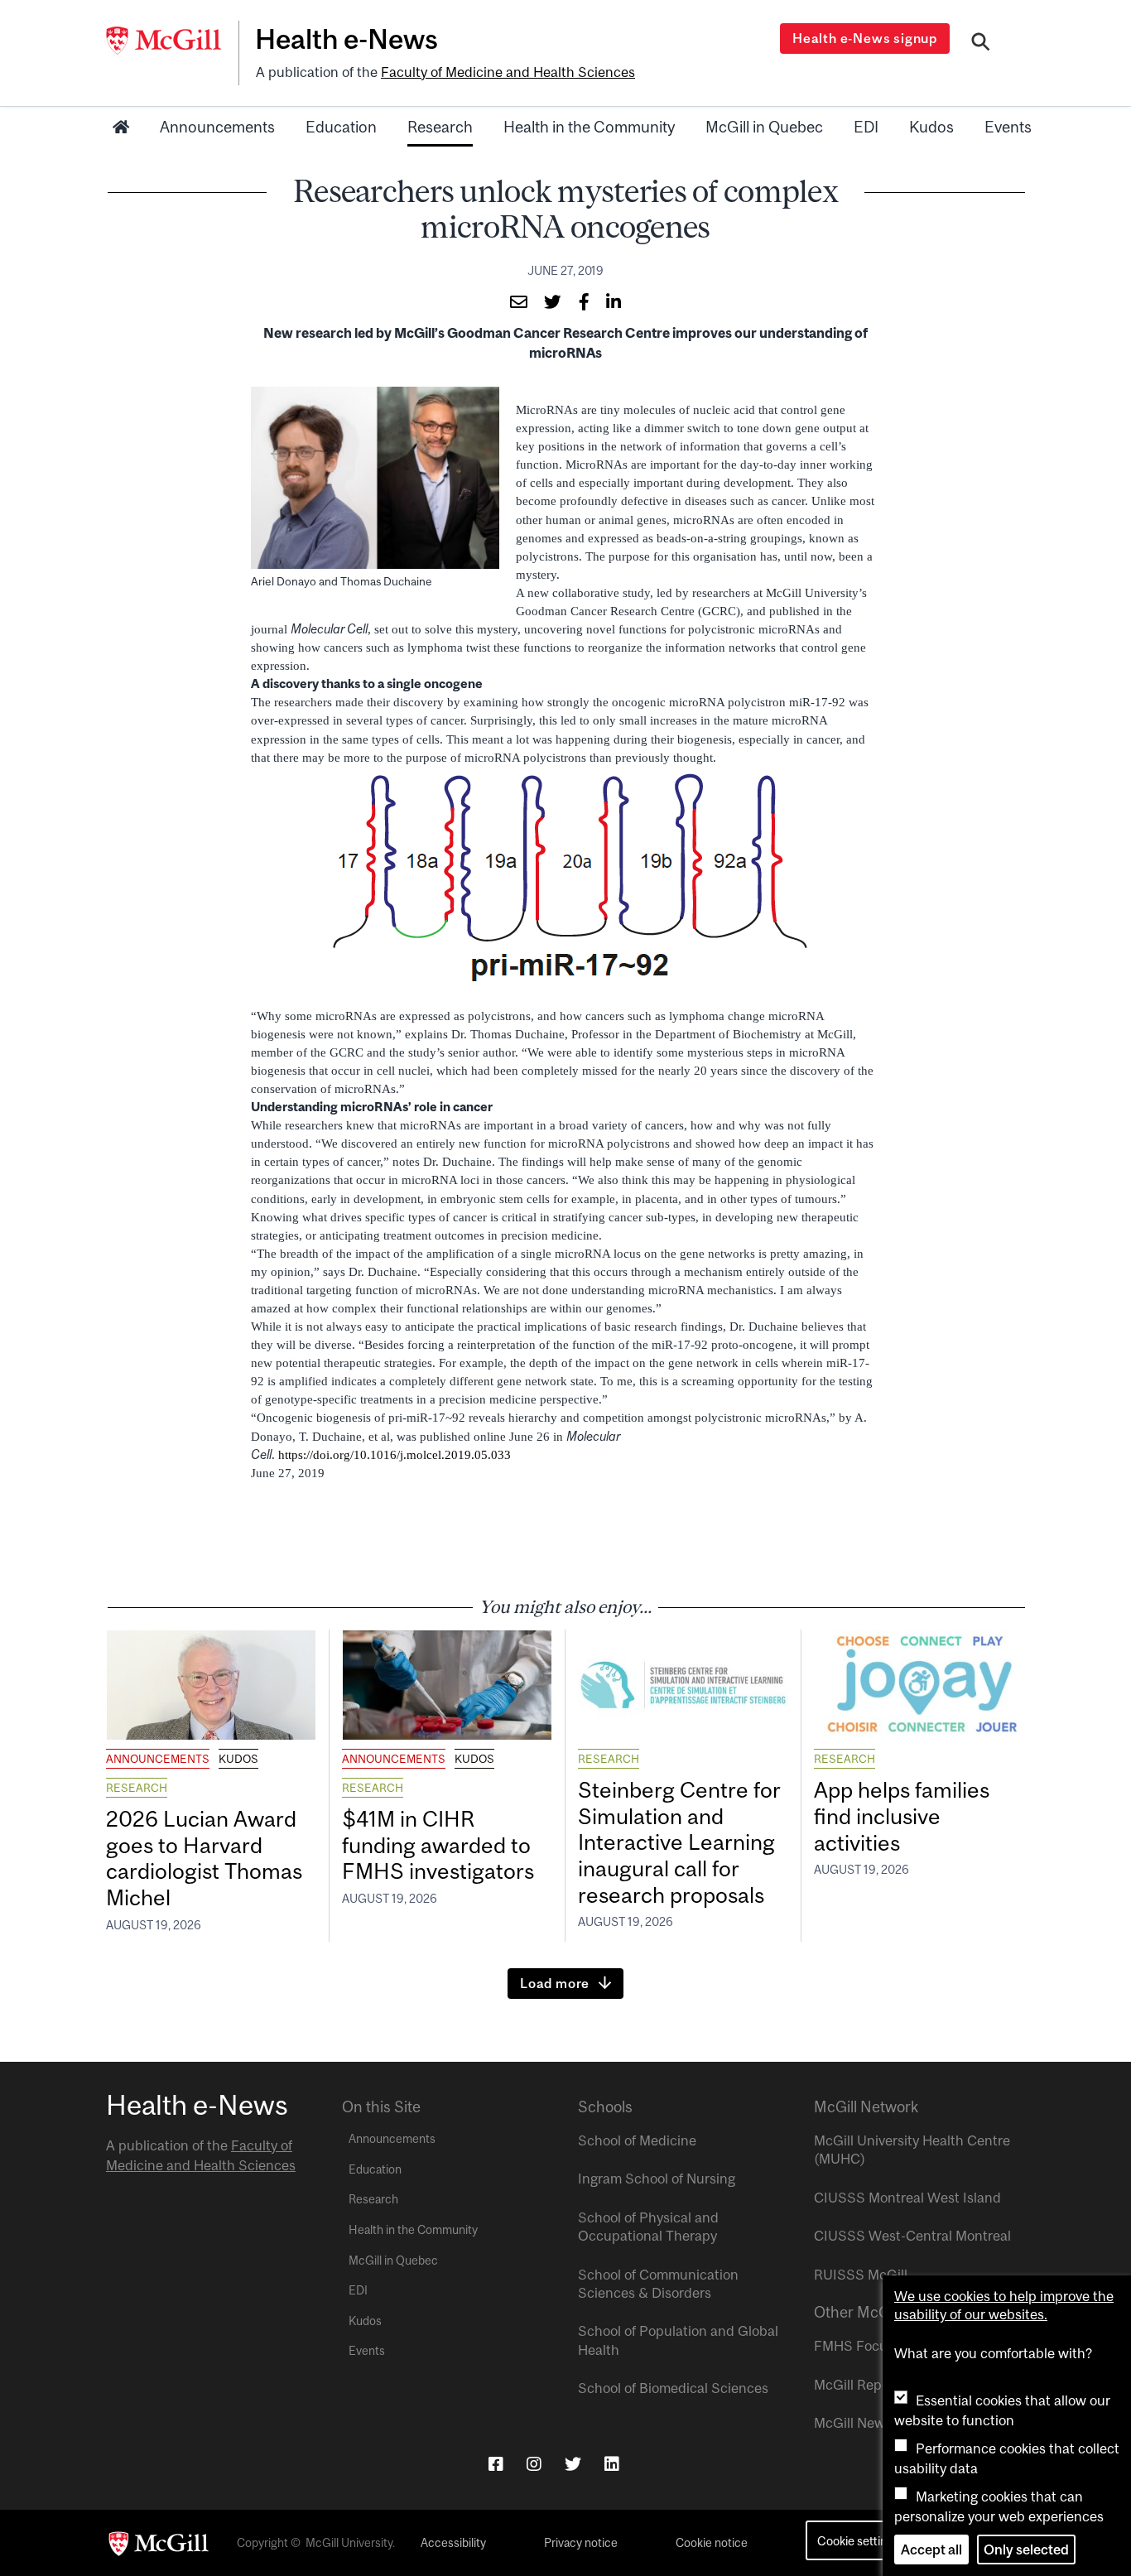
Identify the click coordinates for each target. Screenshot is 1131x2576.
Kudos (931, 127)
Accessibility (453, 2543)
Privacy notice (581, 2543)
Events (1008, 127)
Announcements (217, 127)
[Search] (981, 44)
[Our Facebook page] (496, 2464)
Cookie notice (712, 2543)
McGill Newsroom (869, 2423)
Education (341, 127)
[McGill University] (172, 41)
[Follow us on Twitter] (573, 2464)
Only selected (1026, 2550)
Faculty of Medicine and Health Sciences (508, 72)
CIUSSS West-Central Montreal (912, 2236)
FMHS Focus (854, 2346)
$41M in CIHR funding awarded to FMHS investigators (440, 1845)
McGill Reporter (863, 2385)
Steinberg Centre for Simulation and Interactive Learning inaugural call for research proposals (679, 1842)
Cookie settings (858, 2541)
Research (440, 127)
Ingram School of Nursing (657, 2179)
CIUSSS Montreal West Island (907, 2198)
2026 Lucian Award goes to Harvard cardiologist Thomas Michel (204, 1859)
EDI (866, 127)
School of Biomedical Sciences (673, 2388)
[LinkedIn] (612, 2464)
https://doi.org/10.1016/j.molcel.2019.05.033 (395, 1455)
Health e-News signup (865, 38)
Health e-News (347, 39)
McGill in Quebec (764, 127)
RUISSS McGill (861, 2275)
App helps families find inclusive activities (902, 1816)
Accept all (931, 2550)
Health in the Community (589, 127)
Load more (555, 1983)
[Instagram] (534, 2464)
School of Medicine (637, 2140)
